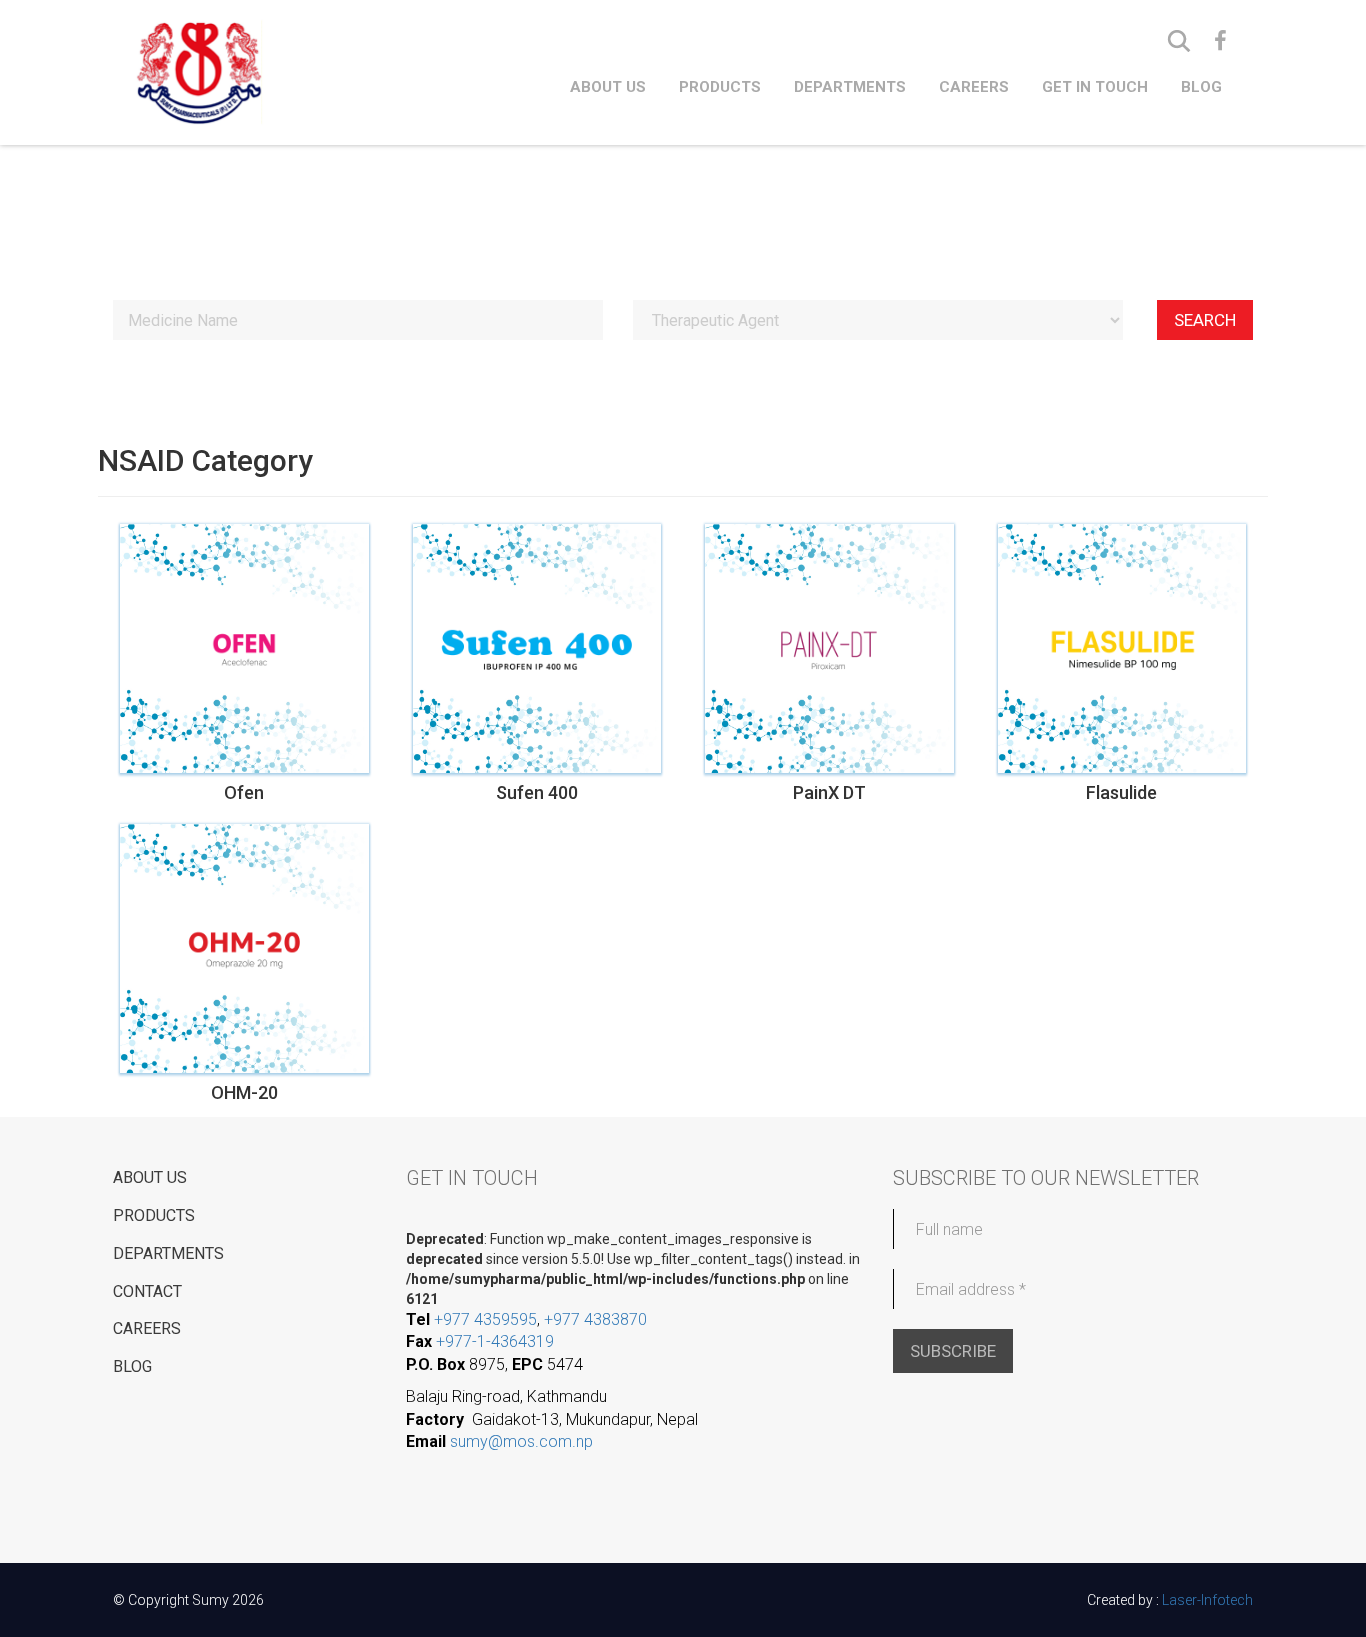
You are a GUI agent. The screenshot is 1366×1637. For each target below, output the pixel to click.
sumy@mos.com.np (521, 1441)
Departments (850, 87)
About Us (608, 87)
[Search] (1179, 41)
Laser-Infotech (1207, 1600)
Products (720, 87)
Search (1205, 320)
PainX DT (829, 793)
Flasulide (1121, 793)
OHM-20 (244, 1093)
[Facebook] (1220, 41)
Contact (147, 1291)
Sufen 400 (537, 793)
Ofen (244, 793)
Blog (1201, 87)
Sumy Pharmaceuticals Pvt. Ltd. (283, 72)
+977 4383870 (595, 1319)
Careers (974, 87)
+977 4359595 (485, 1319)
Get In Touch (1095, 87)
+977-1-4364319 (495, 1341)
